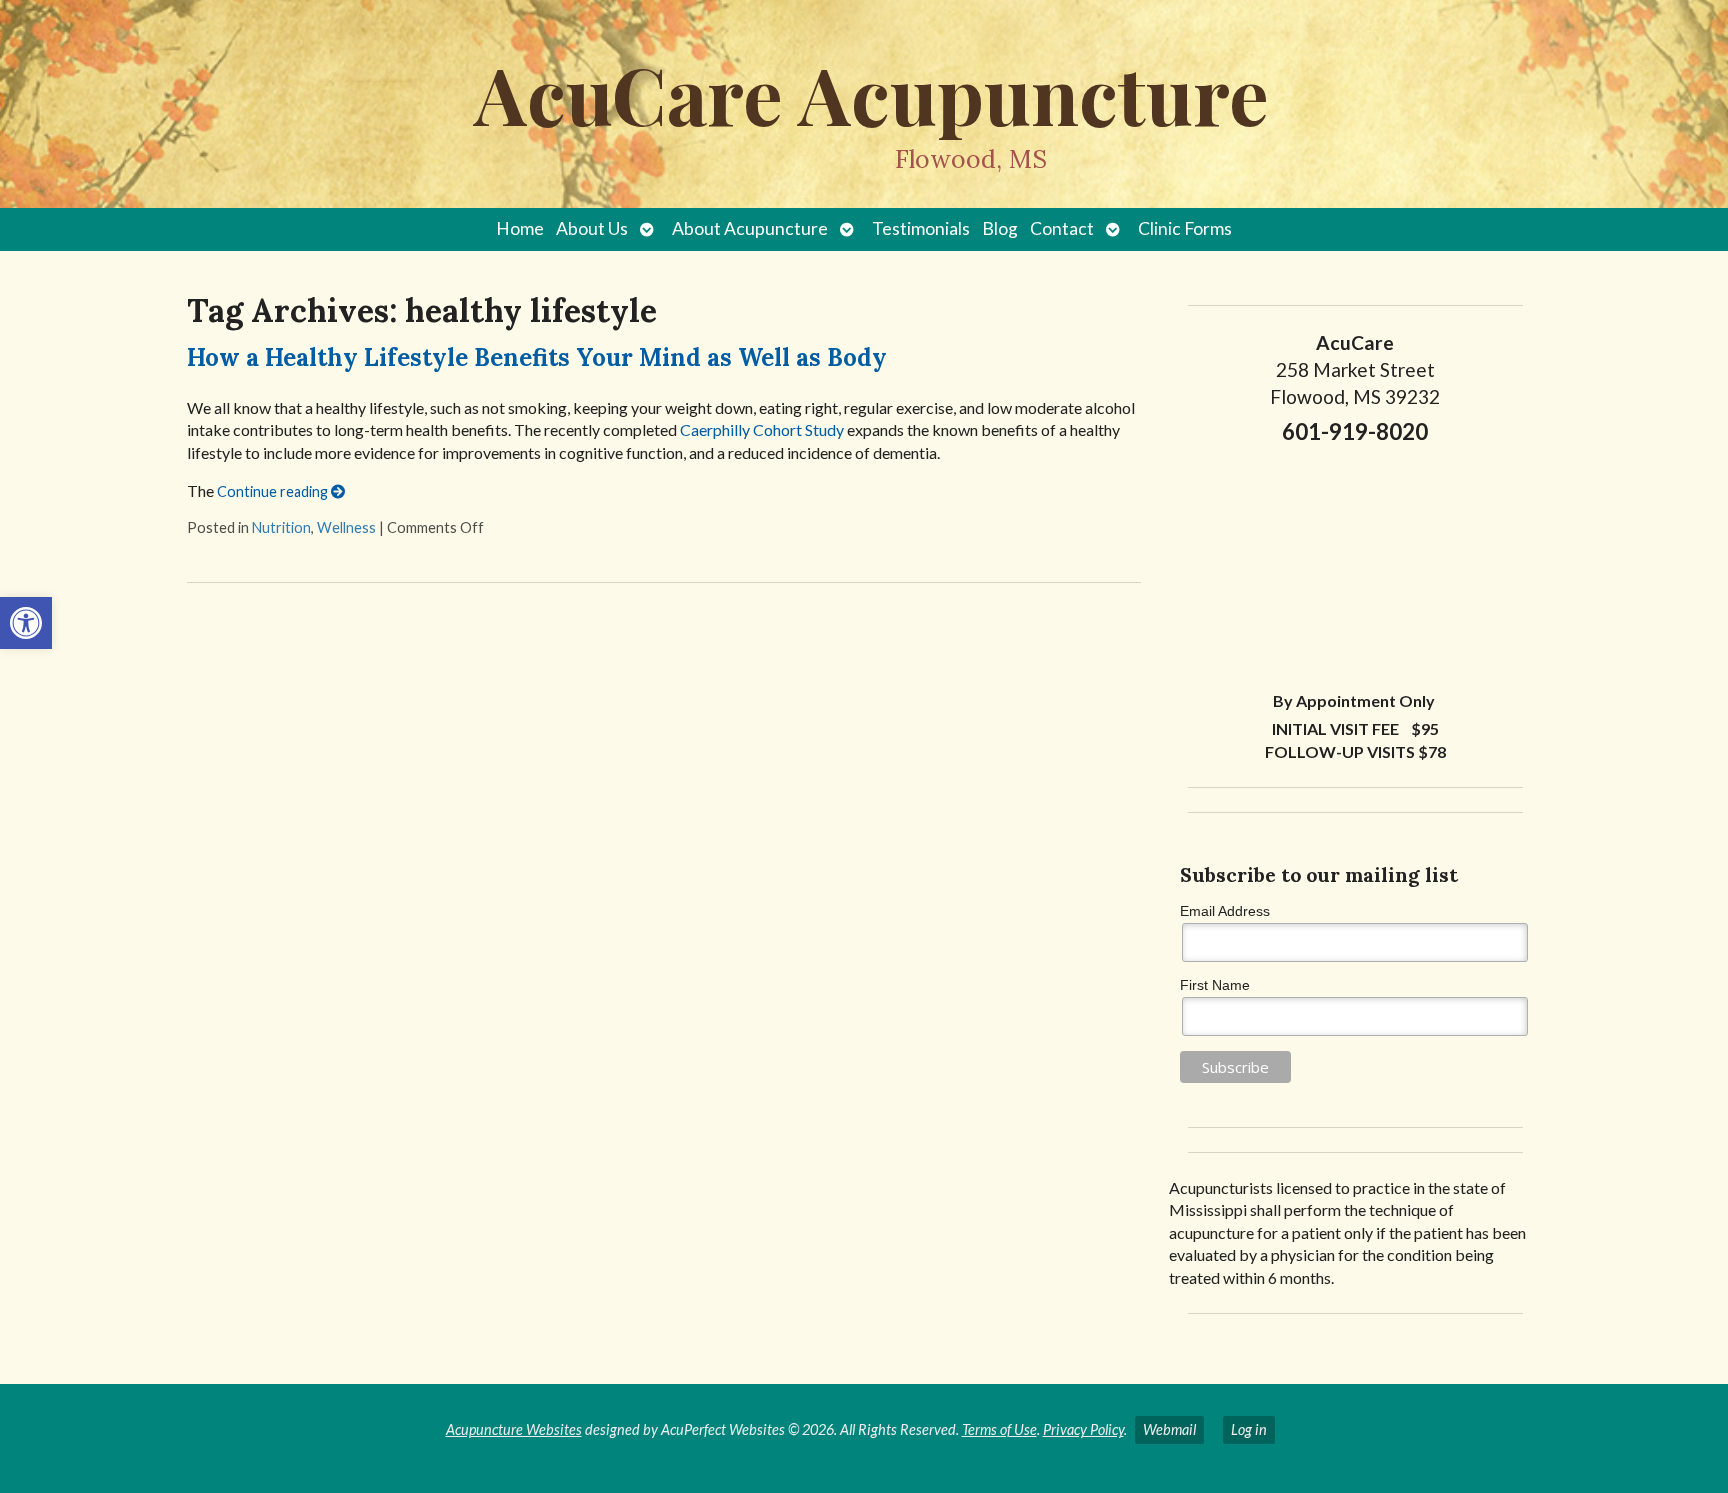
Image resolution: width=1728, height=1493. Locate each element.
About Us (592, 228)
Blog (1000, 228)
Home (520, 228)
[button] (26, 623)
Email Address (1225, 911)
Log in (1249, 1429)
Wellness (346, 527)
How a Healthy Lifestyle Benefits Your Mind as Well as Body (537, 357)
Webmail (1169, 1429)
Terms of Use (999, 1429)
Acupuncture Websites (514, 1429)
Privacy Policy (1083, 1429)
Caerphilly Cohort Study (762, 429)
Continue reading (274, 491)
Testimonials (921, 228)
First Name (1215, 985)
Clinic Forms (1185, 228)
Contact (1062, 228)
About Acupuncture (750, 228)
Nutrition (281, 527)
